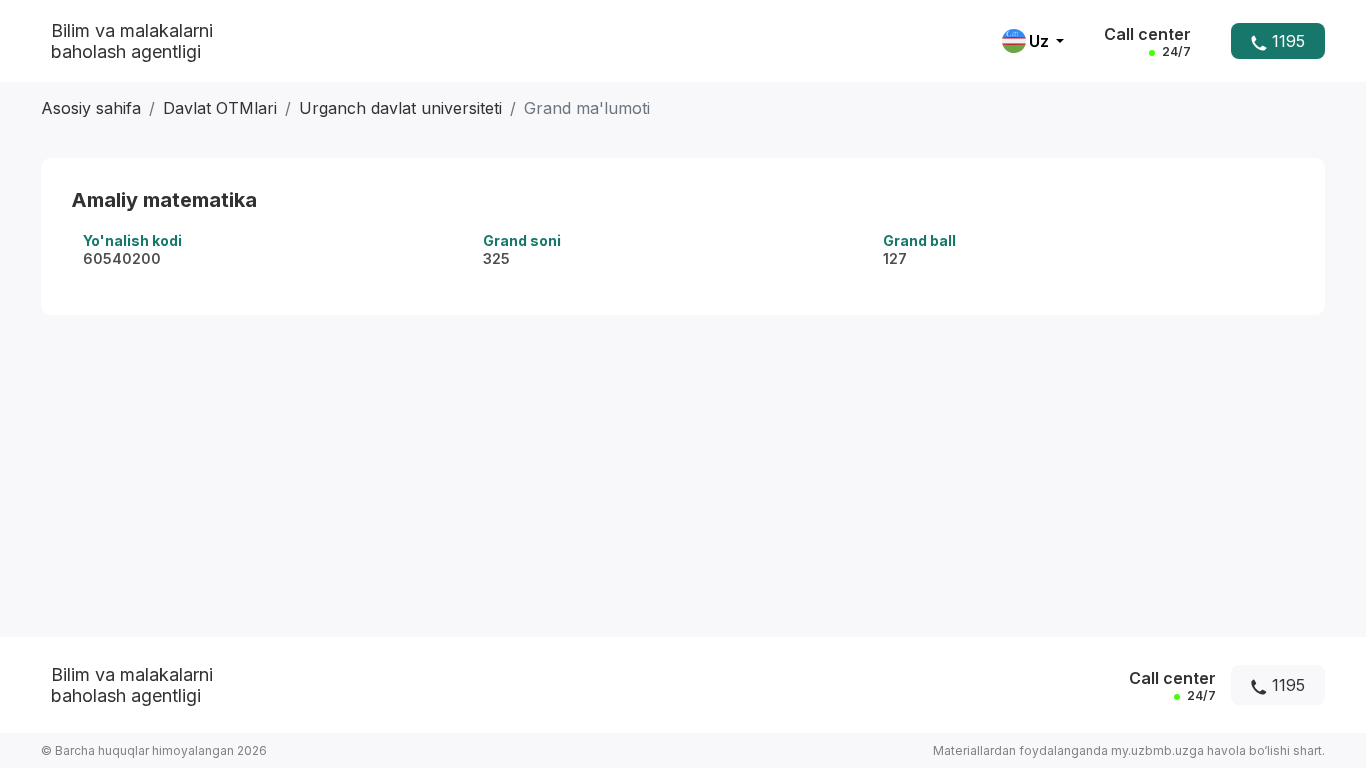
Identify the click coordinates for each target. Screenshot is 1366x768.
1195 (1286, 41)
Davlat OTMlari (220, 108)
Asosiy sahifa (91, 108)
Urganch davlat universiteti (400, 108)
